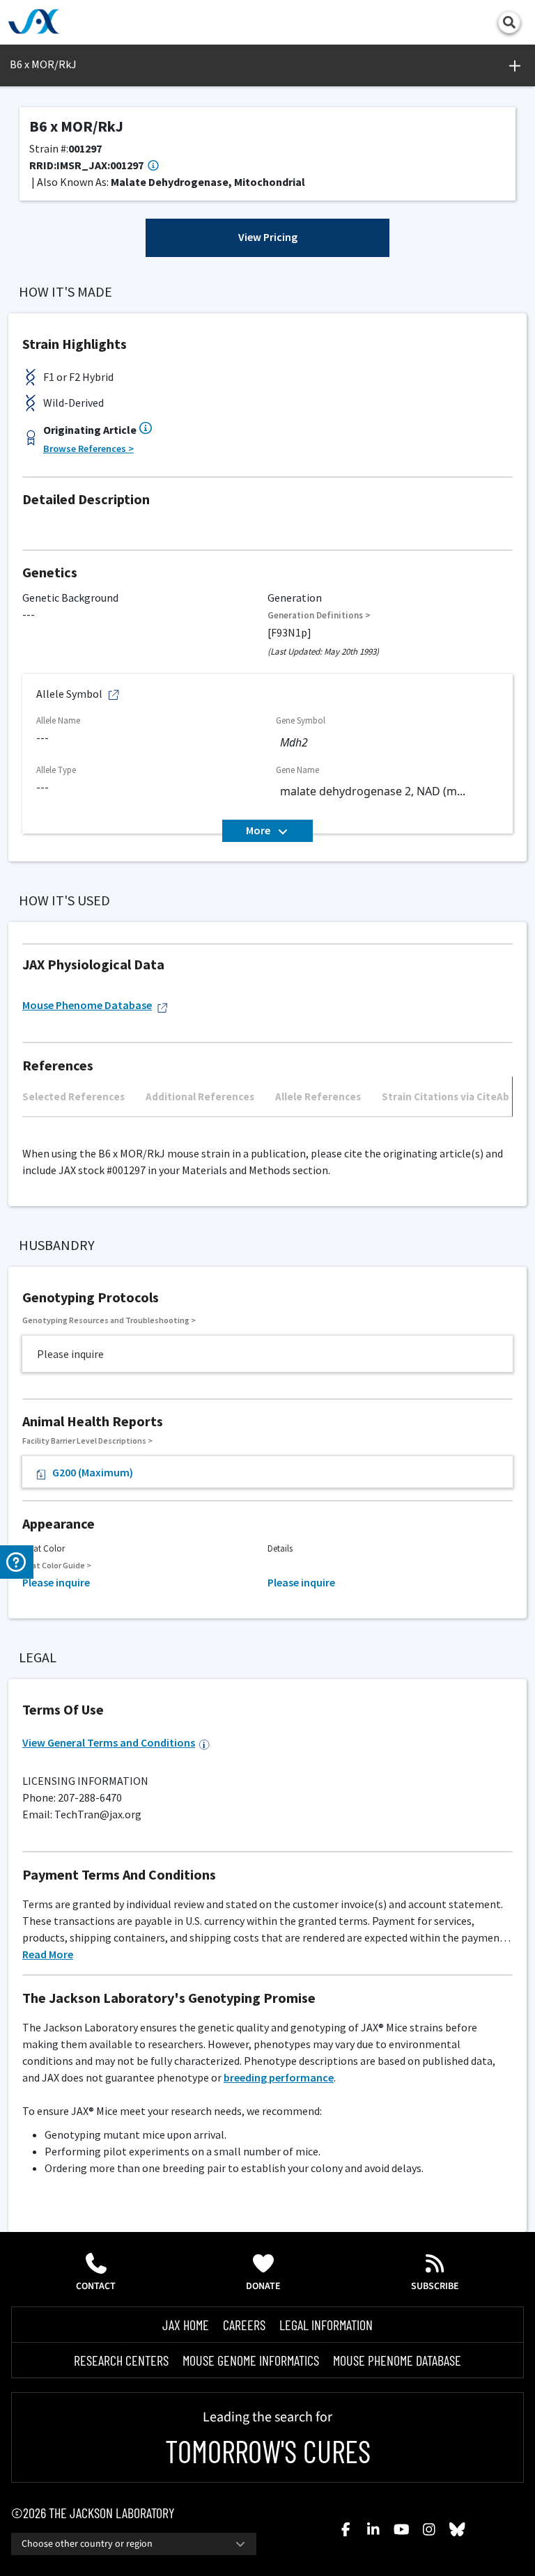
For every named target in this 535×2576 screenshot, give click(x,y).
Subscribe (435, 2286)
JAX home (186, 2325)
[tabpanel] (267, 1124)
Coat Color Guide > (57, 1565)
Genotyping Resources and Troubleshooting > (109, 1320)
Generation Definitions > (319, 615)
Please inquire (56, 1582)
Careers (244, 2325)
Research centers (121, 2360)
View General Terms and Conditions (109, 1742)
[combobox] (134, 2544)
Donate (263, 2286)
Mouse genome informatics (251, 2360)
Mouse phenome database (397, 2360)
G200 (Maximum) (93, 1472)
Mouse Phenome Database (87, 1005)
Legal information (326, 2325)
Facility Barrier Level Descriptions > (87, 1441)
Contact (96, 2286)
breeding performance (279, 2077)
